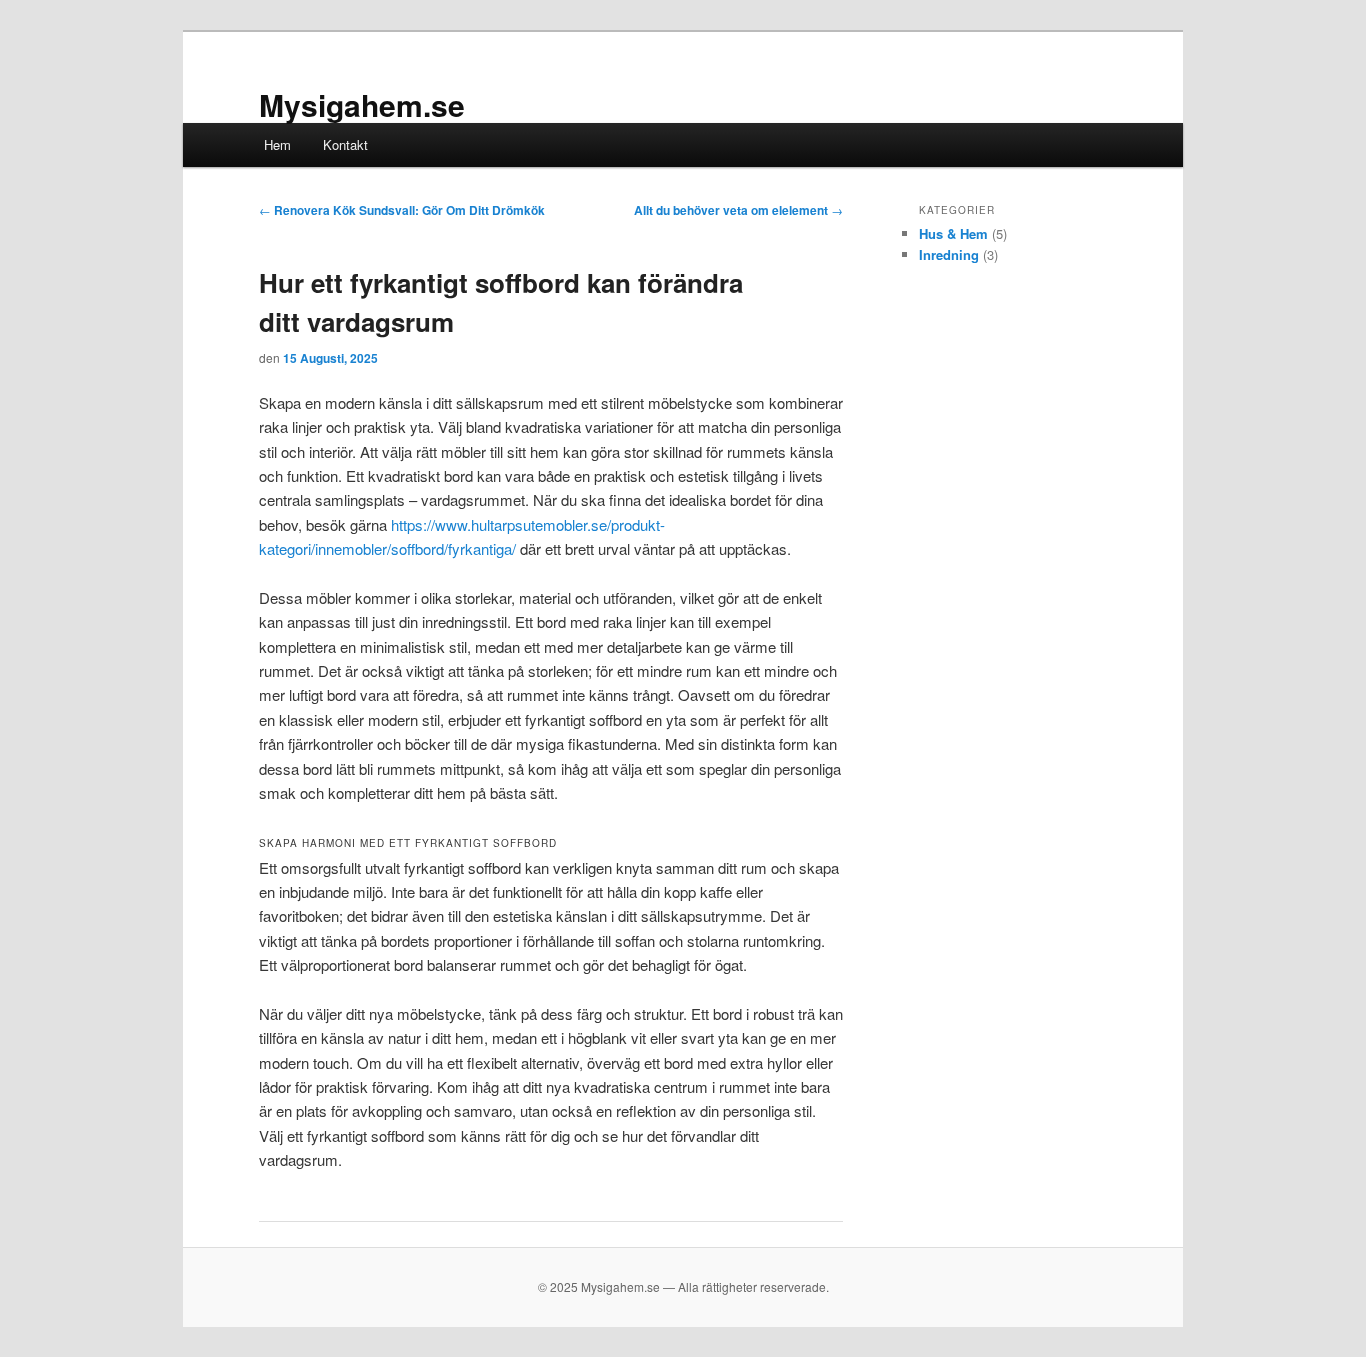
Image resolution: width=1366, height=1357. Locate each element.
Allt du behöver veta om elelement (738, 210)
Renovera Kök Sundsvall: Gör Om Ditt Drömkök (402, 210)
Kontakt (345, 144)
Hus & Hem (953, 233)
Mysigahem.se (362, 104)
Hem (277, 144)
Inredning (949, 254)
